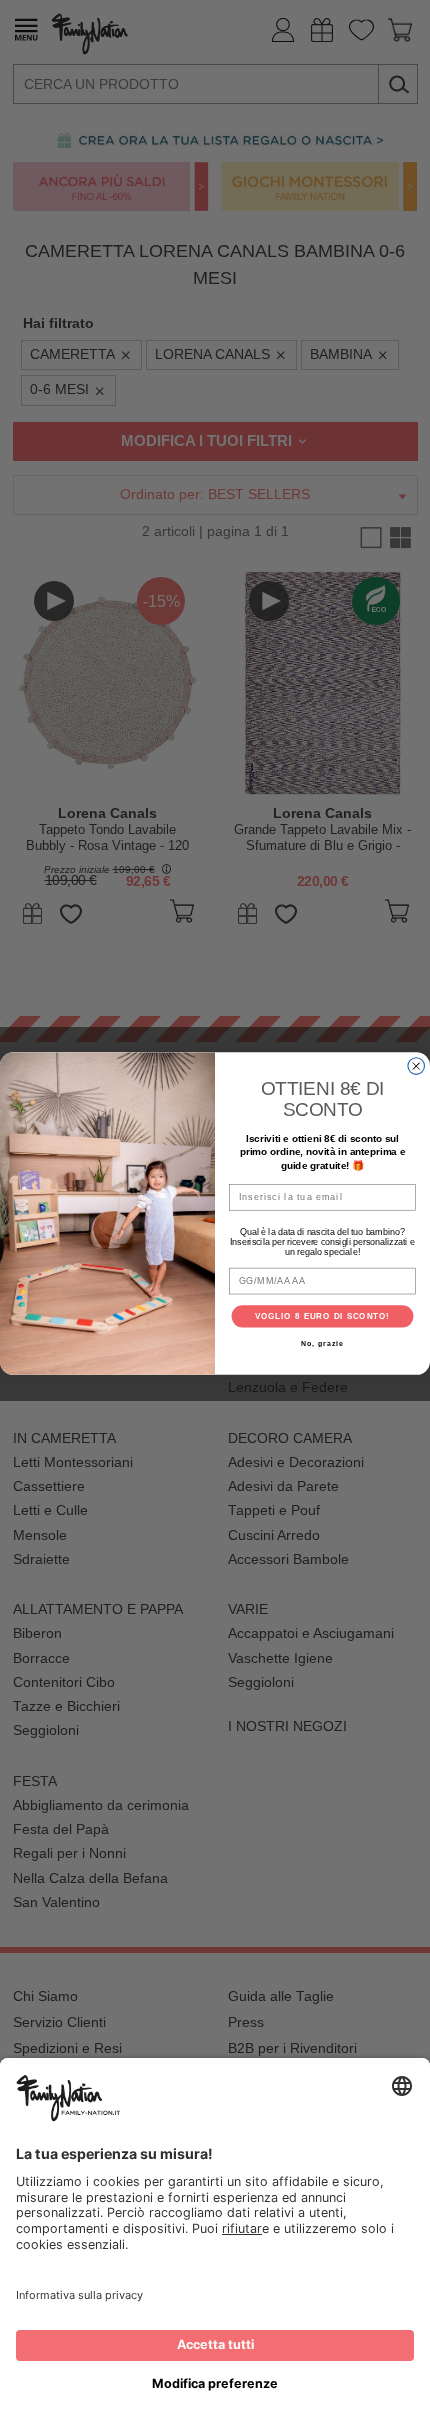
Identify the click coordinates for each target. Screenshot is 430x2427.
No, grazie (322, 1344)
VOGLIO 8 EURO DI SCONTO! (323, 1316)
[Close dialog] (416, 1066)
